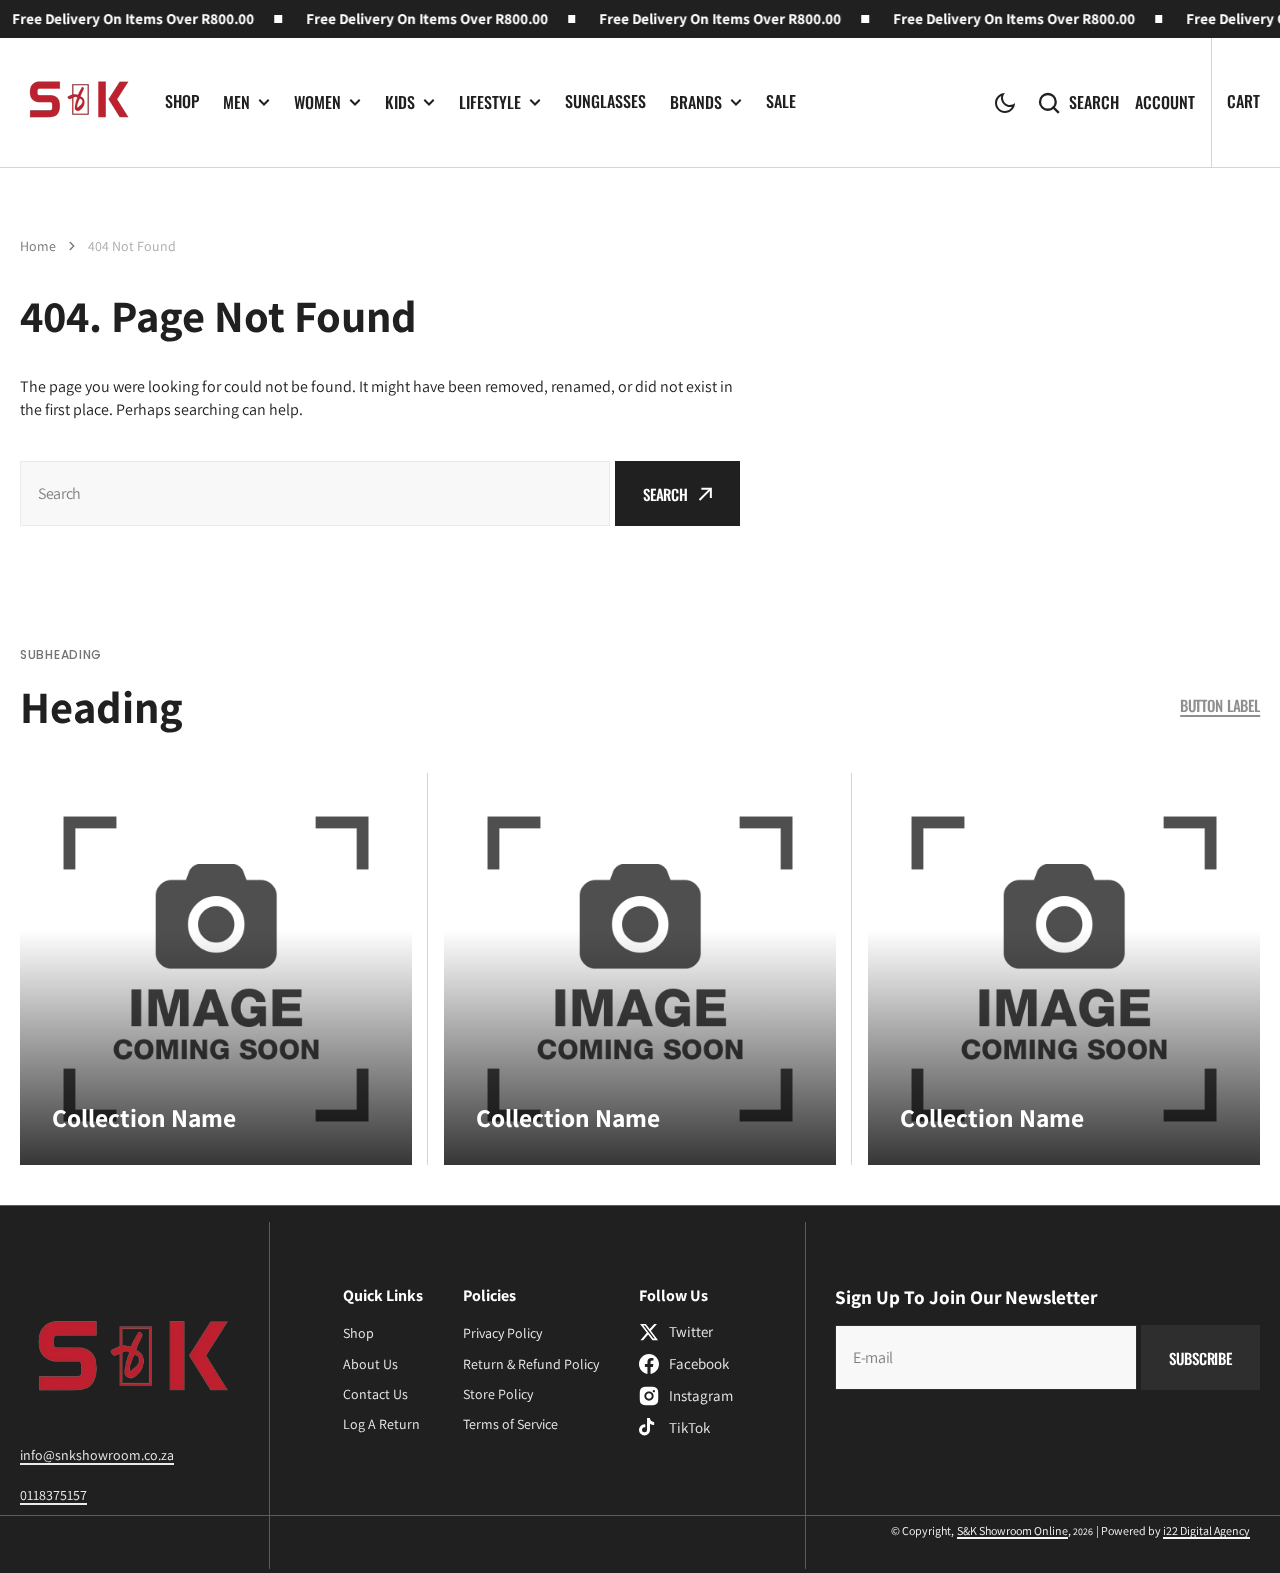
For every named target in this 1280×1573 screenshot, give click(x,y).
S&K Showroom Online (1012, 1530)
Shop (182, 101)
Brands (696, 102)
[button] (1005, 103)
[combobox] (315, 493)
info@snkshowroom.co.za (97, 1455)
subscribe (1200, 1358)
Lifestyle (490, 102)
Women (317, 102)
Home (38, 246)
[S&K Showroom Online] (77, 102)
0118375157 (53, 1495)
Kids (400, 102)
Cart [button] (1243, 101)
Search (1094, 102)
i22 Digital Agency (1206, 1530)
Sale (781, 101)
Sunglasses (605, 101)
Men (236, 102)
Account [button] (1165, 102)
